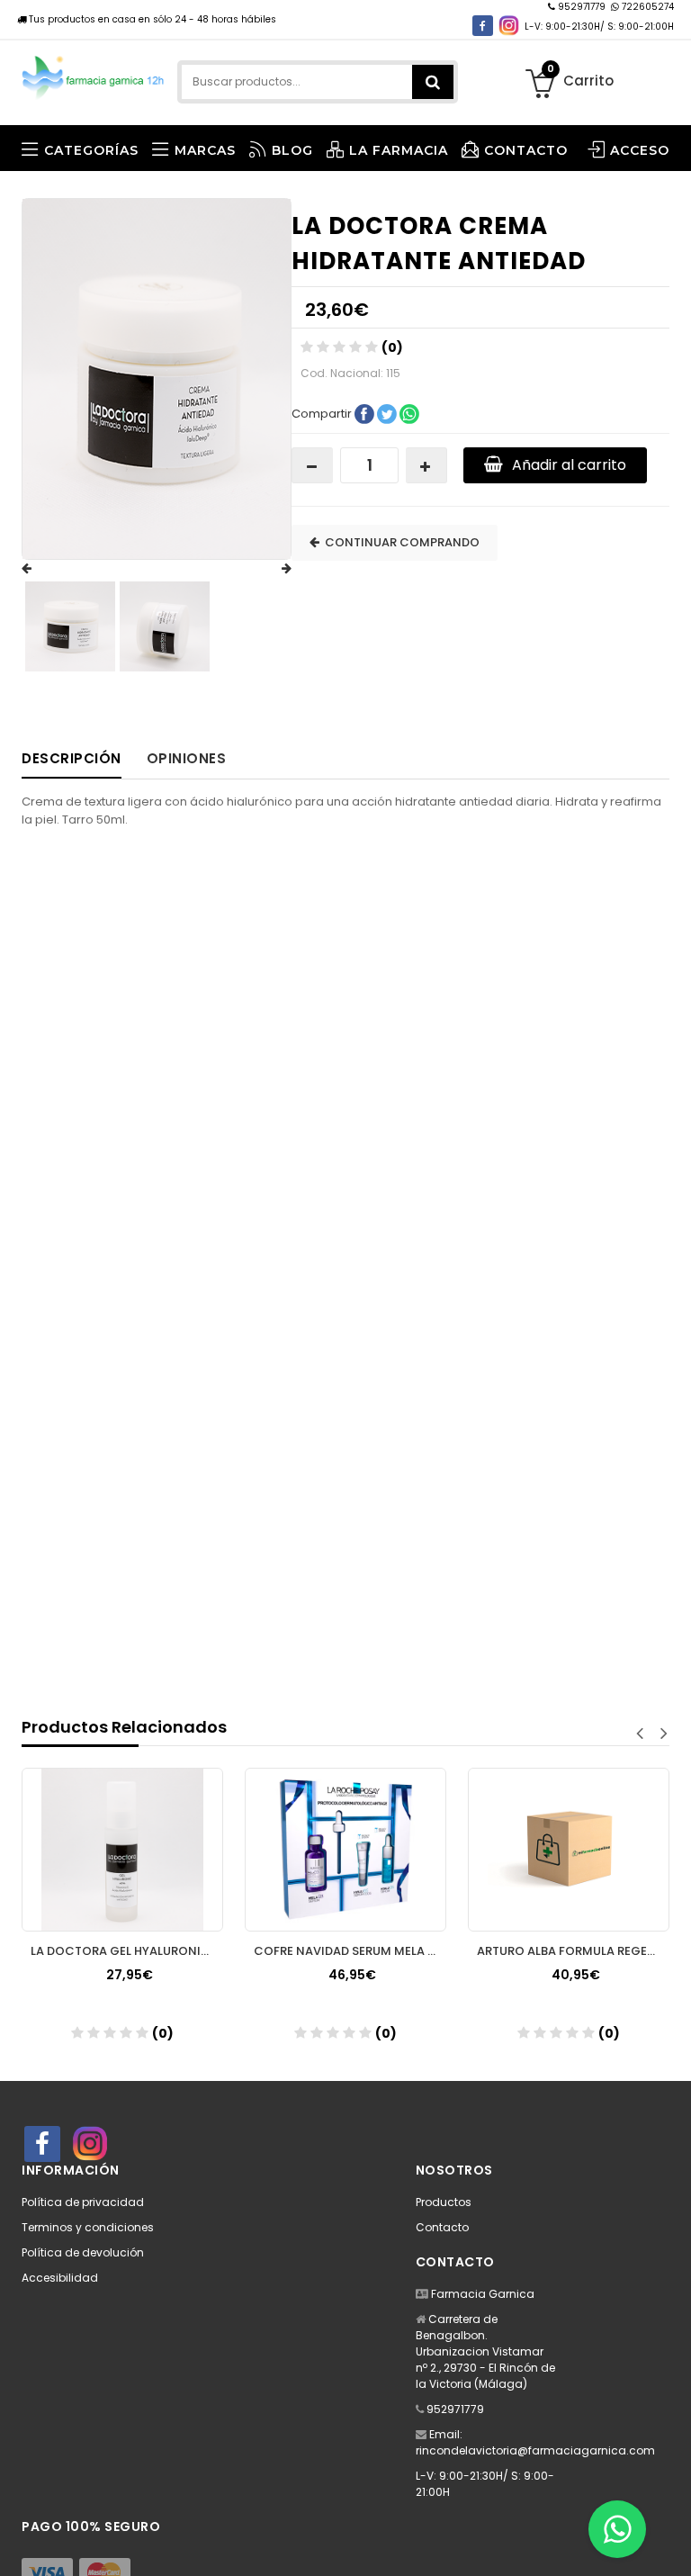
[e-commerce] (94, 74)
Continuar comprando (399, 542)
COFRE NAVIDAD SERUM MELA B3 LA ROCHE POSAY (350, 1951)
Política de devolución (83, 2252)
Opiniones (187, 758)
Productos (444, 2202)
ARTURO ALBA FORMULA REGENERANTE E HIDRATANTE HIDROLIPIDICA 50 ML (573, 1951)
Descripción (72, 758)
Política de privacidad (83, 2202)
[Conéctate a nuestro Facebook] (483, 26)
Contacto (442, 2227)
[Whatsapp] (617, 2529)
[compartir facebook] (366, 413)
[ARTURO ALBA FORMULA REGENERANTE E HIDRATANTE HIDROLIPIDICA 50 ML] (569, 1850)
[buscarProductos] (433, 82)
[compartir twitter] (388, 413)
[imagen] (70, 626)
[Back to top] (672, 2544)
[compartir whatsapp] (409, 413)
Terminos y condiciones (88, 2227)
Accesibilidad (60, 2278)
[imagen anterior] (44, 569)
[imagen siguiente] (269, 569)
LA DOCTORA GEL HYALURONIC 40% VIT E (127, 1951)
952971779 (582, 7)
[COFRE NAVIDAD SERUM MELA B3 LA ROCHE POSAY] (345, 1850)
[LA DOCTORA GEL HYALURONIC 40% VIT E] (122, 1850)
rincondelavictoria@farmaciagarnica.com (535, 2450)
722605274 (646, 7)
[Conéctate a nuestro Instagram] (509, 26)
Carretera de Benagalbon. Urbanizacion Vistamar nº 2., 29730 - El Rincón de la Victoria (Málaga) (485, 2351)
